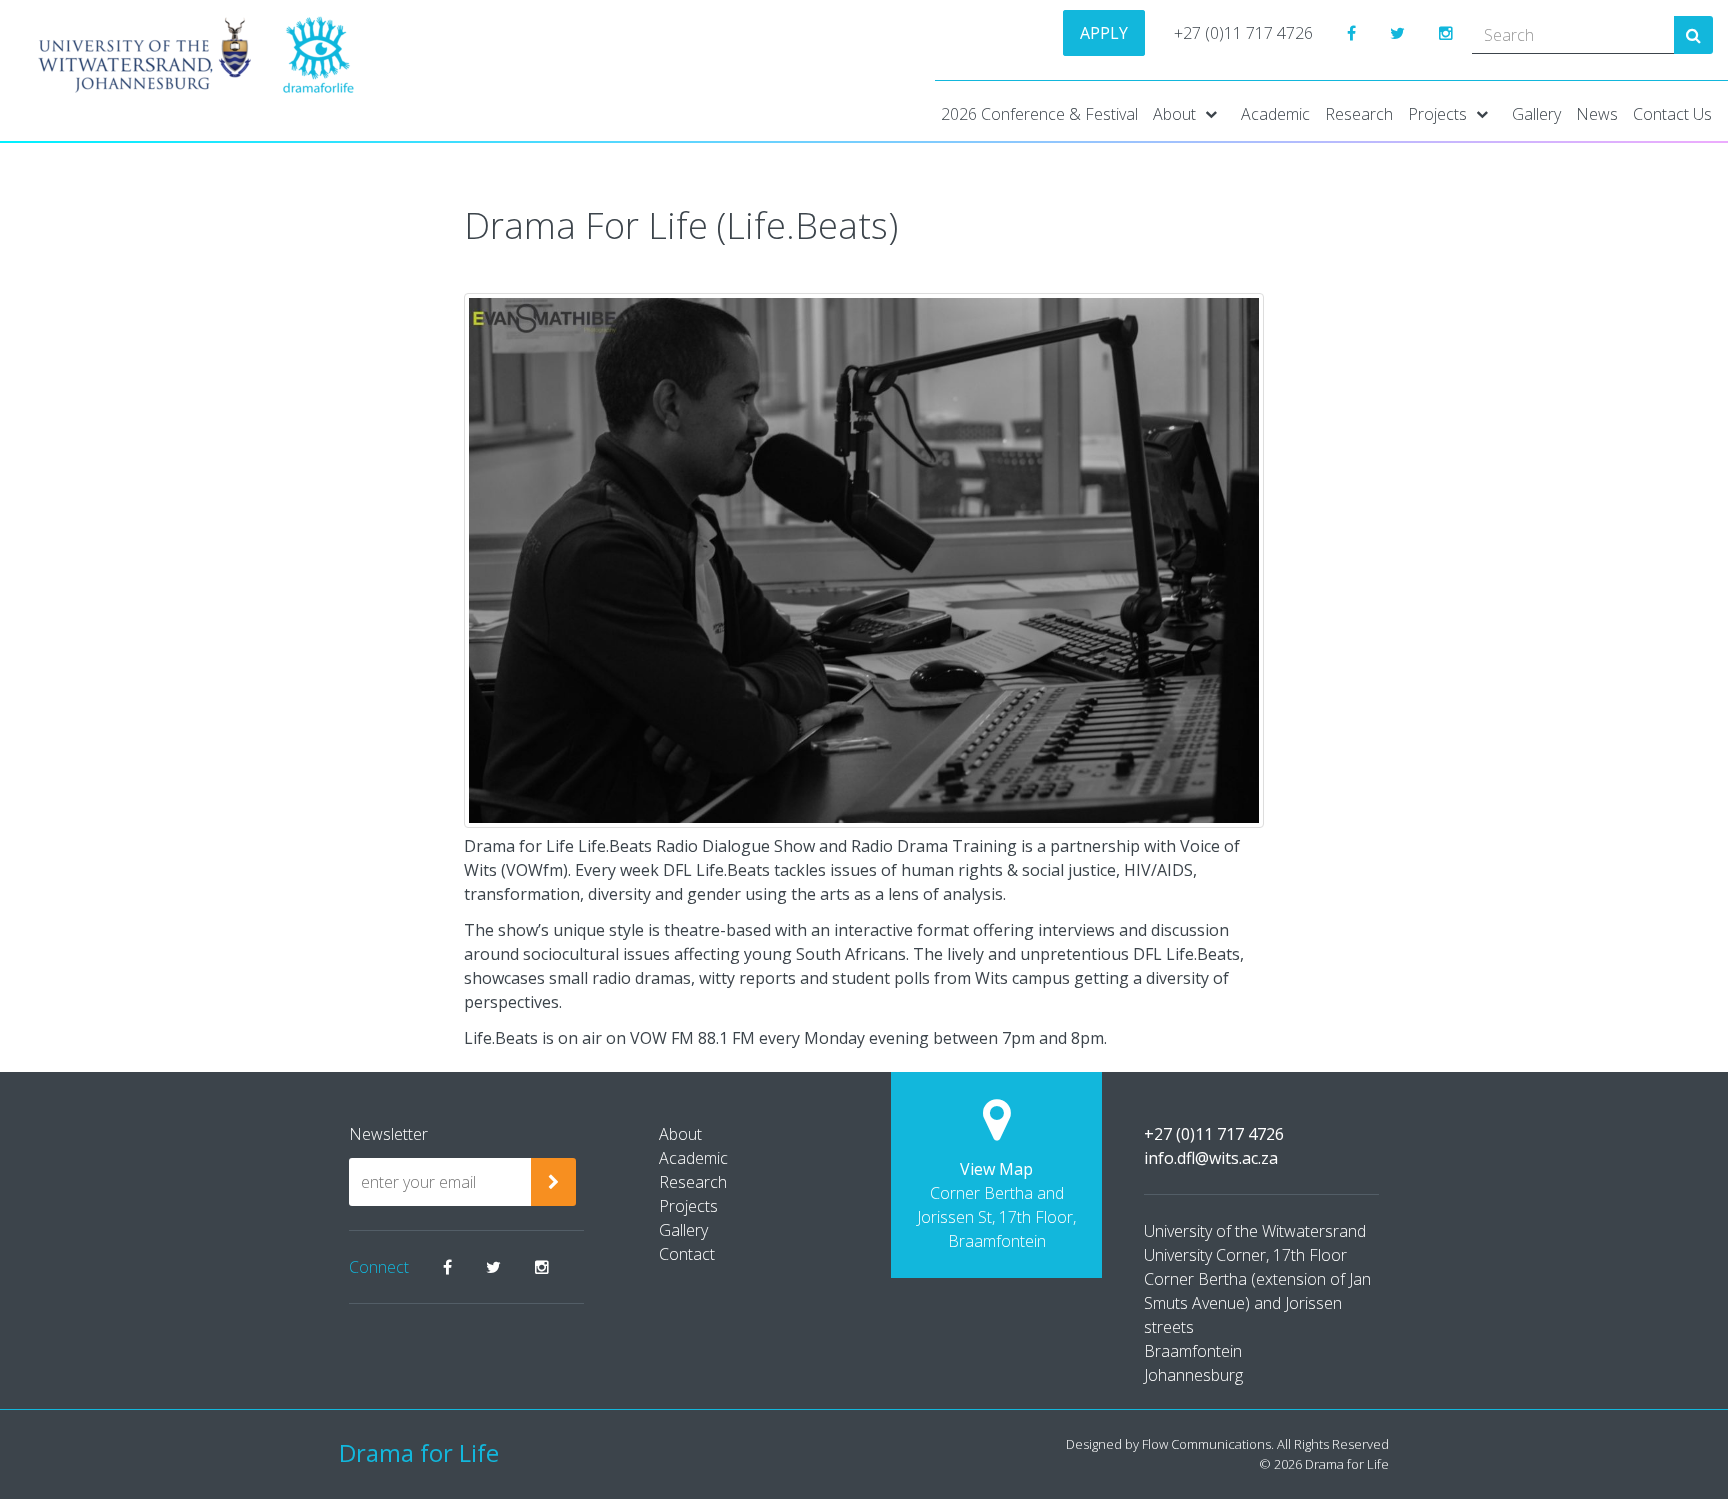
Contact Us (1672, 114)
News (1597, 114)
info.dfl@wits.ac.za (1211, 1158)
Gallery (1536, 114)
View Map (996, 1169)
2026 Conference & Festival (1039, 114)
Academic (1275, 114)
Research (1359, 114)
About (1174, 114)
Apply (1104, 33)
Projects (1437, 114)
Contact (687, 1254)
